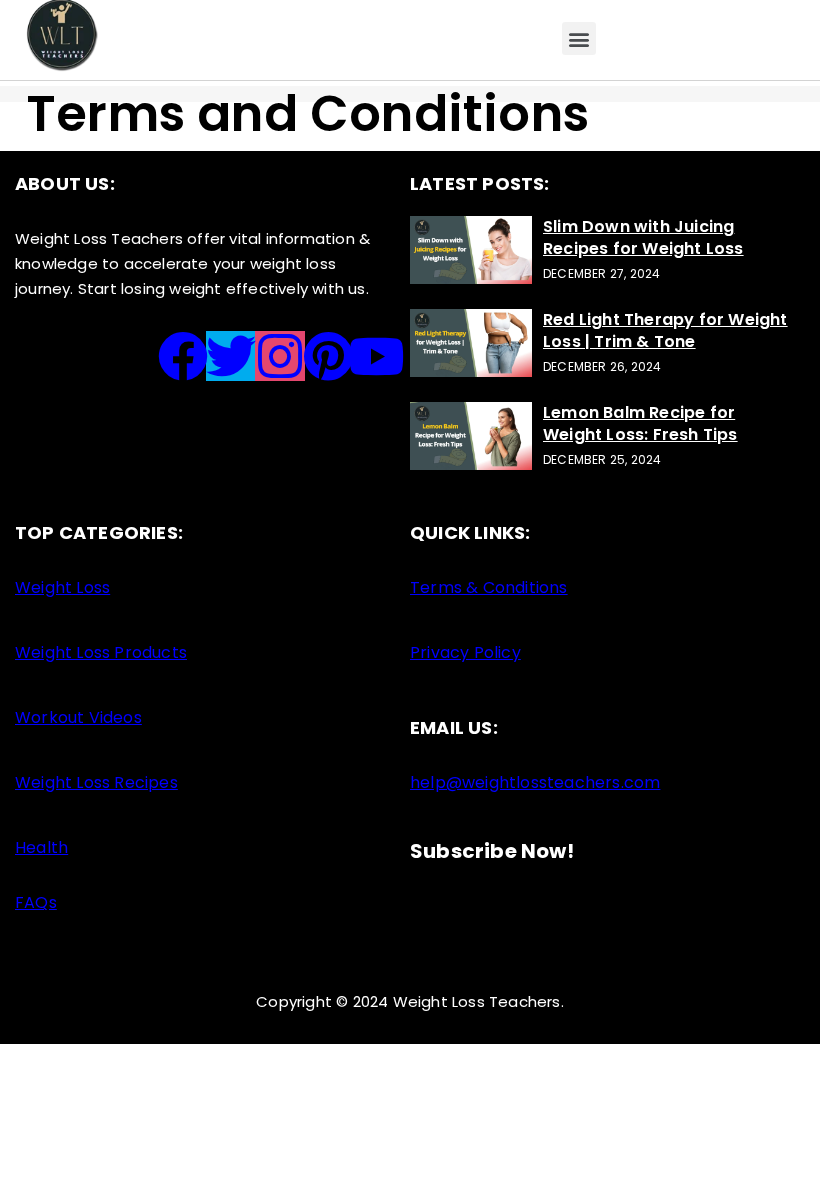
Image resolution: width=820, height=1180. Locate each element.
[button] (578, 38)
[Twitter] (231, 356)
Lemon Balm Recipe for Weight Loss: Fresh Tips (640, 423)
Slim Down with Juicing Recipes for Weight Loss (643, 237)
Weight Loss (62, 587)
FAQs (36, 902)
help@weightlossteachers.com (535, 782)
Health (41, 847)
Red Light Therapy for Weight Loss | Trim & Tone (665, 330)
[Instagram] (280, 356)
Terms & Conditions (489, 587)
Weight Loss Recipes (96, 782)
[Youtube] (377, 356)
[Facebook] (183, 356)
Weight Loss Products (101, 652)
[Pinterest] (328, 356)
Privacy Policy (465, 652)
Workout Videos (78, 717)
